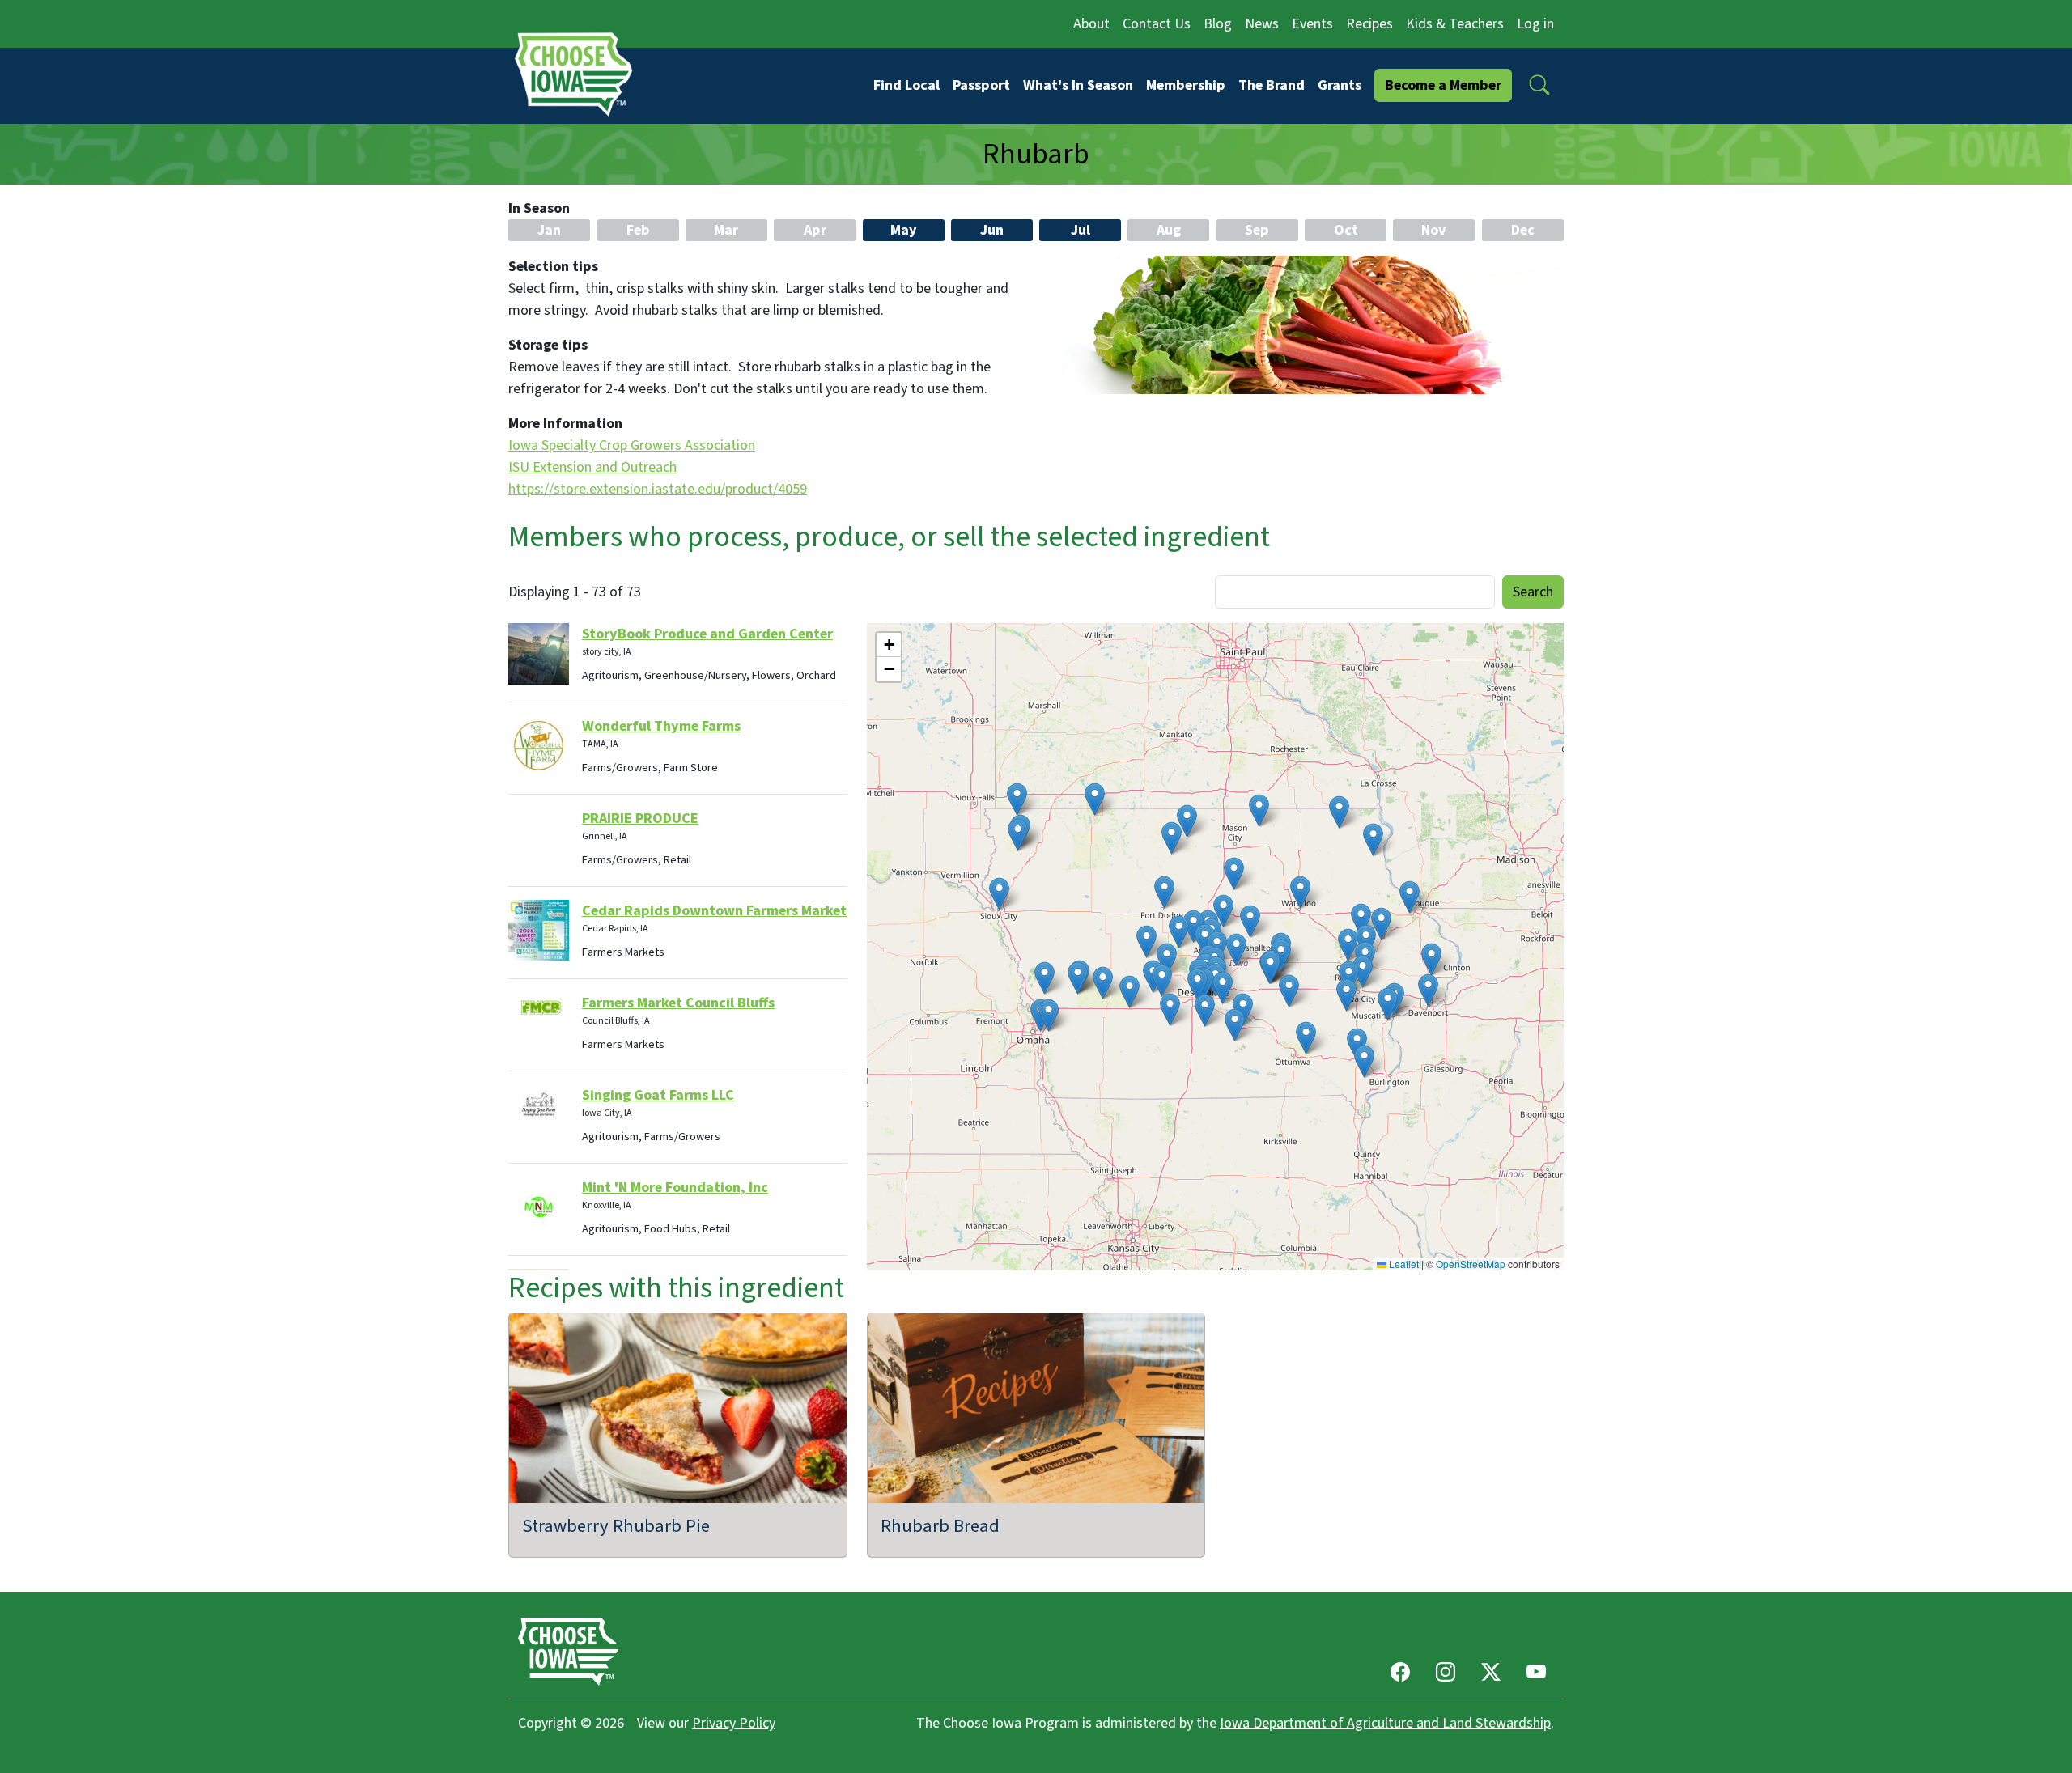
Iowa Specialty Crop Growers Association (632, 445)
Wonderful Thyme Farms (661, 726)
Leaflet (1403, 1264)
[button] (1539, 85)
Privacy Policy (734, 1723)
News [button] (1262, 24)
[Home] (579, 74)
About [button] (1091, 24)
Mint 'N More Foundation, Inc (675, 1188)
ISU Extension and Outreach (592, 467)
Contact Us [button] (1157, 24)
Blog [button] (1218, 24)
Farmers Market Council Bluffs (678, 1003)
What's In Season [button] (1078, 85)
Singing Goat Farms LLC (658, 1095)
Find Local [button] (906, 85)
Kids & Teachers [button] (1455, 24)
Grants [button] (1340, 85)
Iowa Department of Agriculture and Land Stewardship (1385, 1723)
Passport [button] (981, 85)
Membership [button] (1186, 85)
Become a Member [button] (1443, 85)
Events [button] (1312, 24)
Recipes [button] (1369, 24)
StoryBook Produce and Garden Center (707, 634)
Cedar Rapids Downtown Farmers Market (714, 911)
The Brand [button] (1272, 85)
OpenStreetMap (1471, 1264)
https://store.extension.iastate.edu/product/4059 (658, 489)
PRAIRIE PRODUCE (640, 819)
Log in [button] (1535, 24)
